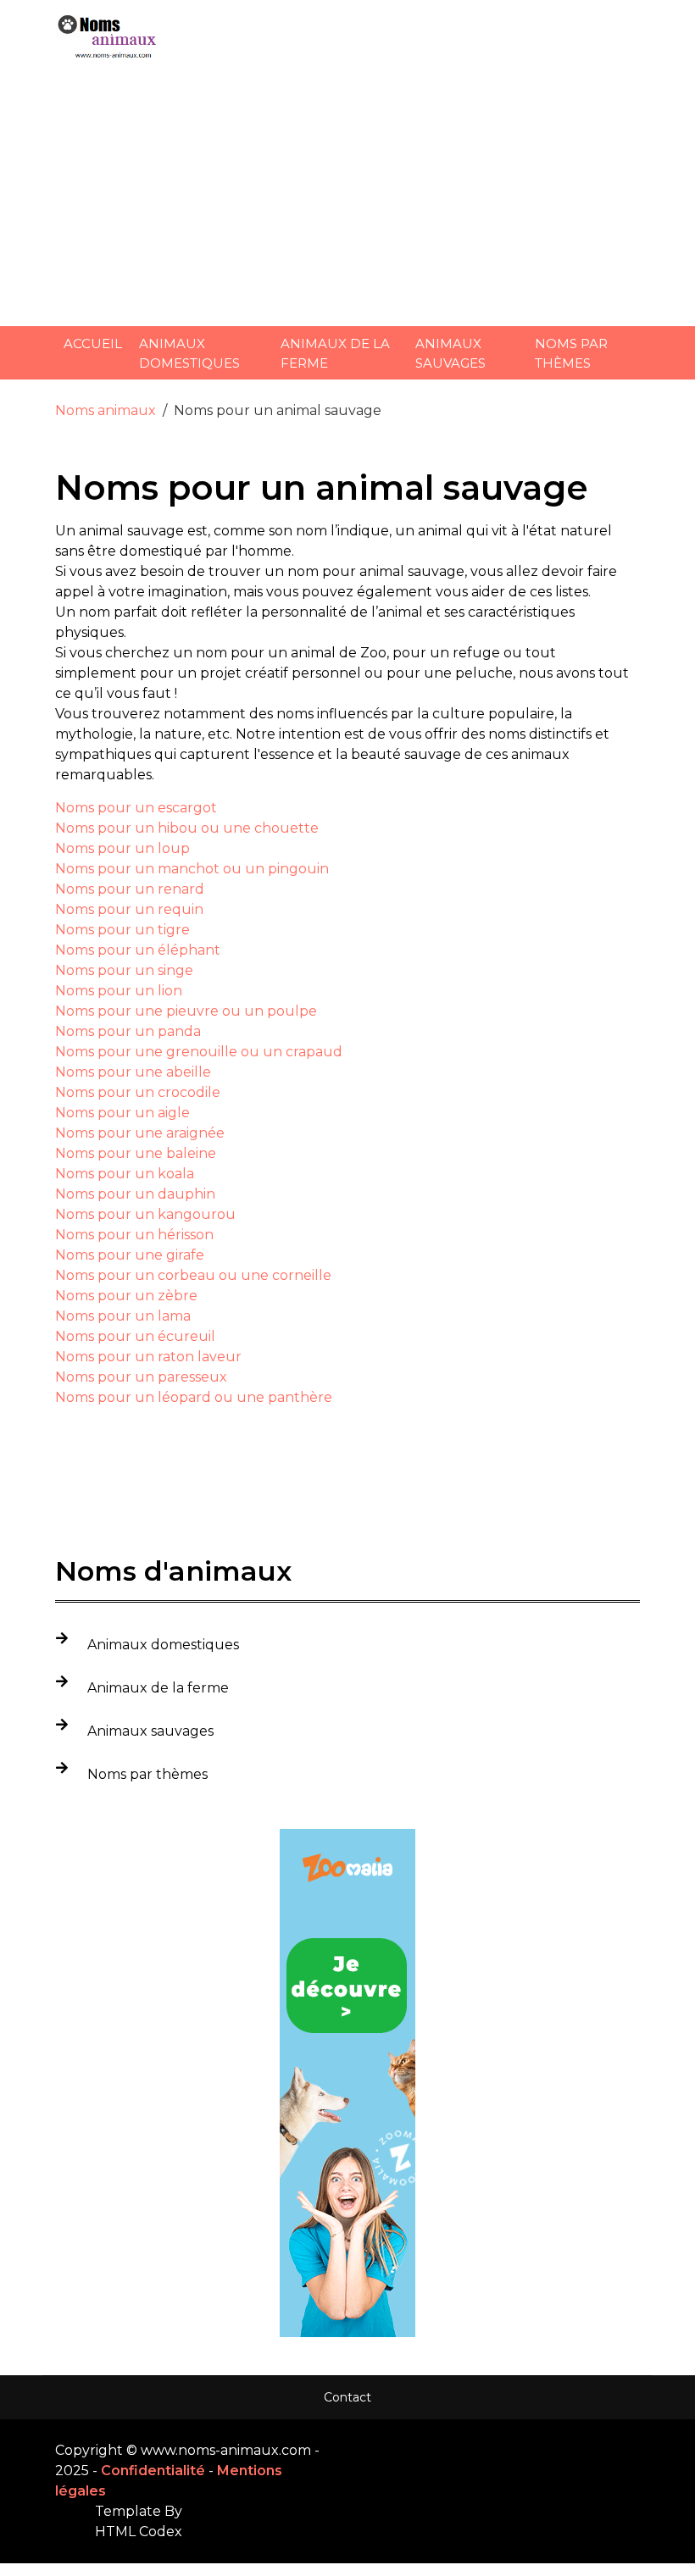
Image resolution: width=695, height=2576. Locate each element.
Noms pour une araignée (140, 1133)
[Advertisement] (347, 195)
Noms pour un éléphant (138, 950)
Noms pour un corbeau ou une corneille (193, 1275)
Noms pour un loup (122, 848)
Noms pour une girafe (130, 1255)
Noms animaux (106, 410)
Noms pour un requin (129, 909)
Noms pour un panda (128, 1031)
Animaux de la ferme (335, 353)
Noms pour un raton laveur (148, 1357)
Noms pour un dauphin (135, 1194)
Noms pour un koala (125, 1174)
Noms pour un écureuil (135, 1336)
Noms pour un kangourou (145, 1214)
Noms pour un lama (123, 1316)
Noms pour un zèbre (126, 1296)
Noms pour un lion (119, 991)
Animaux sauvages (450, 353)
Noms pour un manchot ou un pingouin (192, 869)
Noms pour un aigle (122, 1113)
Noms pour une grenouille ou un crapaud (199, 1052)
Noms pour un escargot (136, 808)
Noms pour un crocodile (138, 1092)
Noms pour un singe (124, 970)
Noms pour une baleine (136, 1153)
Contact (347, 2397)
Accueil (93, 343)
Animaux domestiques (189, 353)
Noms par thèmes (571, 353)
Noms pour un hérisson (134, 1235)
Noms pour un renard (130, 889)
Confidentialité (153, 2471)
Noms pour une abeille (133, 1072)
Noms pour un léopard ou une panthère (194, 1397)
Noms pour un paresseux (141, 1377)
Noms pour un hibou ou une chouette (187, 828)
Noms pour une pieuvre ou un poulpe (186, 1011)
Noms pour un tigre (122, 930)
